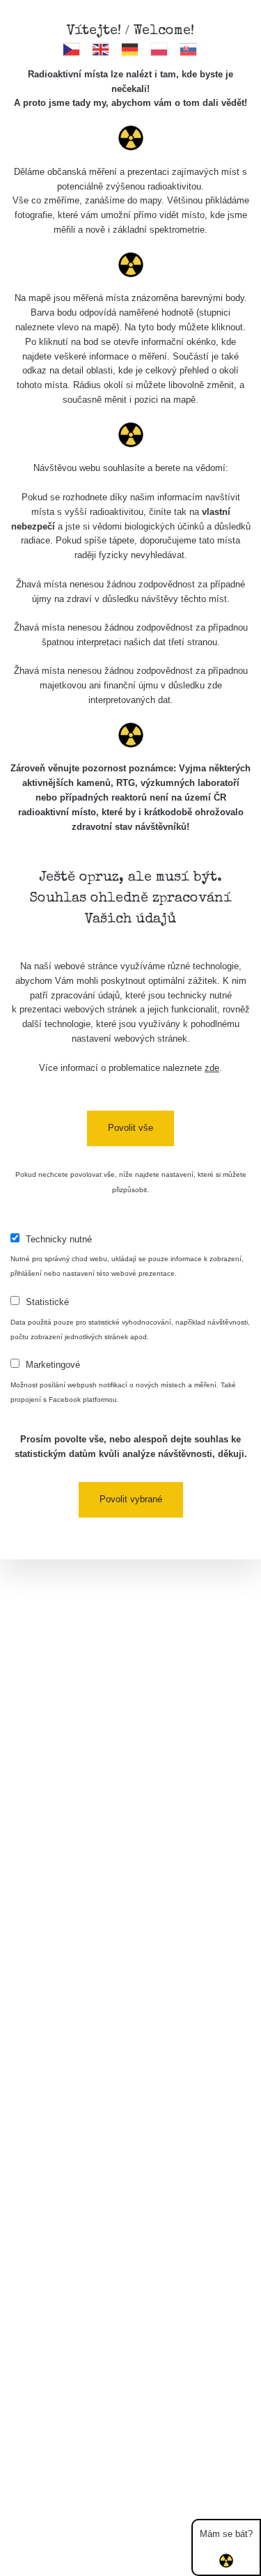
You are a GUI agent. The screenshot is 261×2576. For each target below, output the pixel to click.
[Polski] (160, 49)
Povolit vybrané (131, 1499)
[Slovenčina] (189, 49)
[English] (101, 49)
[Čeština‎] (72, 49)
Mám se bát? (226, 2534)
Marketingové (53, 1365)
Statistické (47, 1302)
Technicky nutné (59, 1239)
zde (212, 1068)
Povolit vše (130, 1128)
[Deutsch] (130, 49)
